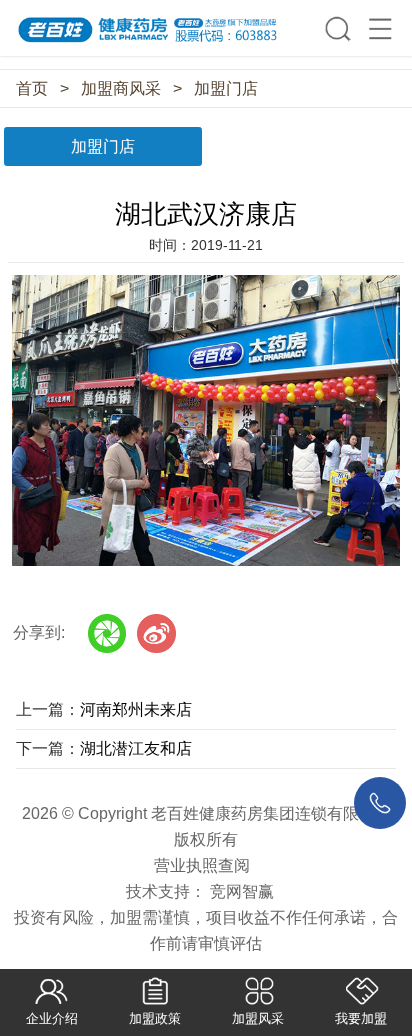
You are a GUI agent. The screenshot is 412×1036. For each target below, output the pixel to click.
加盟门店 (226, 88)
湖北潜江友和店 (136, 748)
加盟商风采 (121, 88)
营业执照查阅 (202, 865)
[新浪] (156, 633)
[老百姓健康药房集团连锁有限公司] (206, 22)
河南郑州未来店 (136, 709)
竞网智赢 (242, 891)
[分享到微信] (107, 633)
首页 (32, 88)
